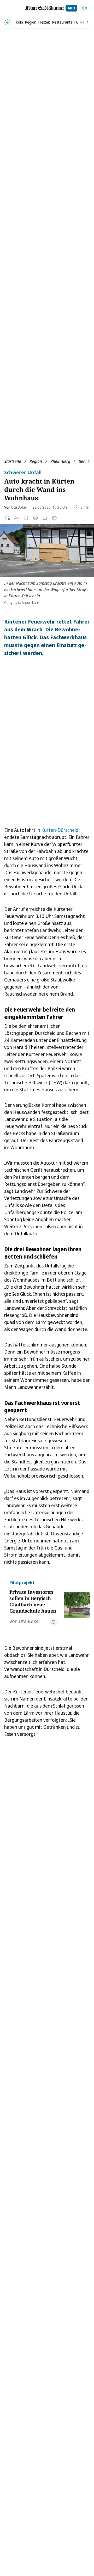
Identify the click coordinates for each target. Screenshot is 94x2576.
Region (36, 461)
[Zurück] (7, 22)
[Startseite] (45, 8)
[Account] (85, 8)
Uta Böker (19, 507)
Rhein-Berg (60, 461)
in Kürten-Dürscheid (57, 830)
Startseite (13, 461)
